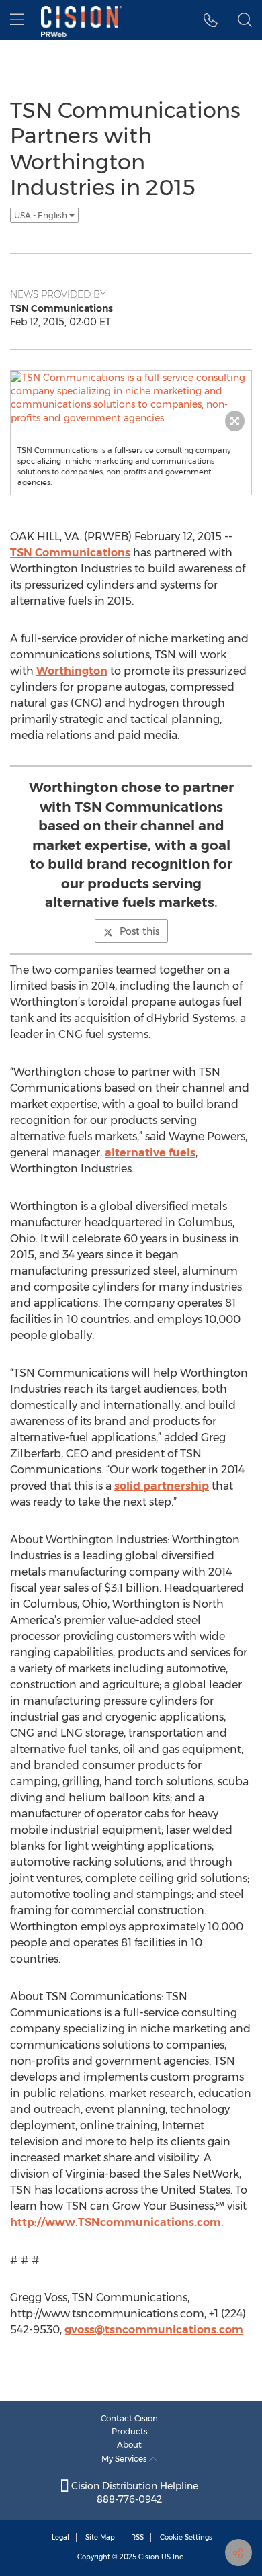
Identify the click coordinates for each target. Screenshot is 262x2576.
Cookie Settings (186, 2537)
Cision (149, 2557)
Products (130, 2431)
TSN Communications (70, 553)
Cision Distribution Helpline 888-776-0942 (133, 2493)
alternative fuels (150, 1153)
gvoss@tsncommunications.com (154, 2330)
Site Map (100, 2537)
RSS (137, 2537)
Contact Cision (129, 2418)
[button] (211, 20)
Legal (60, 2537)
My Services (125, 2459)
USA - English (42, 215)
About (129, 2445)
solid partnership (162, 1486)
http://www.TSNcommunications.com (116, 2222)
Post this (139, 931)
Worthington (72, 671)
